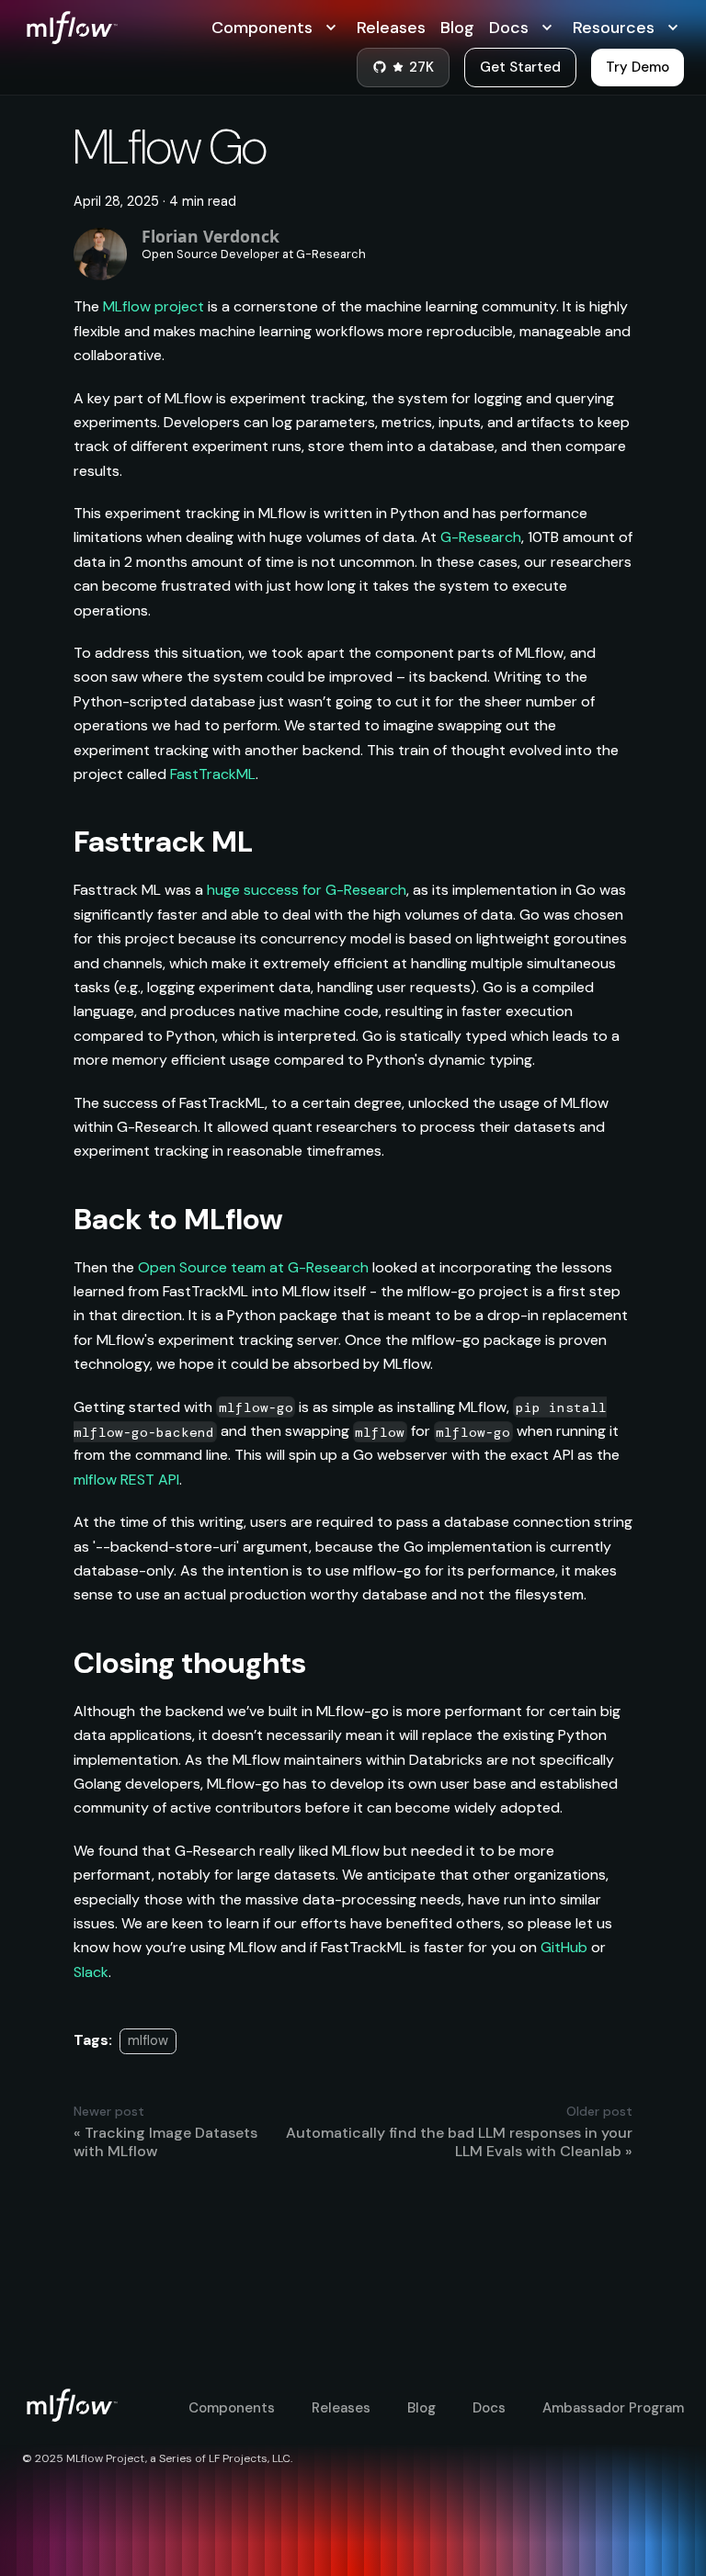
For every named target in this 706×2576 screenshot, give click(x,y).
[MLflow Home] (117, 28)
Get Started (520, 67)
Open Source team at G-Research (253, 1267)
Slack (91, 1972)
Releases (391, 28)
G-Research (481, 537)
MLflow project (154, 306)
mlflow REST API (126, 1480)
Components (232, 2408)
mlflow (148, 2040)
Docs (489, 2408)
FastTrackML (213, 774)
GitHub (564, 1947)
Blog (457, 28)
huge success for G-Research (307, 890)
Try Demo (638, 67)
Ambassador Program (613, 2408)
